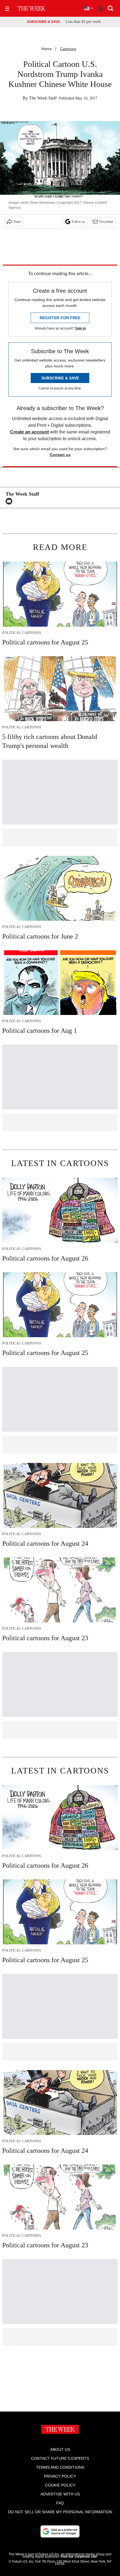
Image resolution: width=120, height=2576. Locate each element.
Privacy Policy (60, 2476)
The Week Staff (43, 98)
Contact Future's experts (60, 2458)
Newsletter (106, 222)
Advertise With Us (60, 2494)
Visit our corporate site (79, 2556)
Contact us (60, 455)
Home (47, 49)
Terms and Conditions (60, 2467)
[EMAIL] (10, 501)
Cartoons (68, 49)
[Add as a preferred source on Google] (60, 2531)
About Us (60, 2449)
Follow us (78, 222)
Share (17, 222)
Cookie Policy (60, 2485)
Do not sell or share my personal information (60, 2512)
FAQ (60, 2503)
